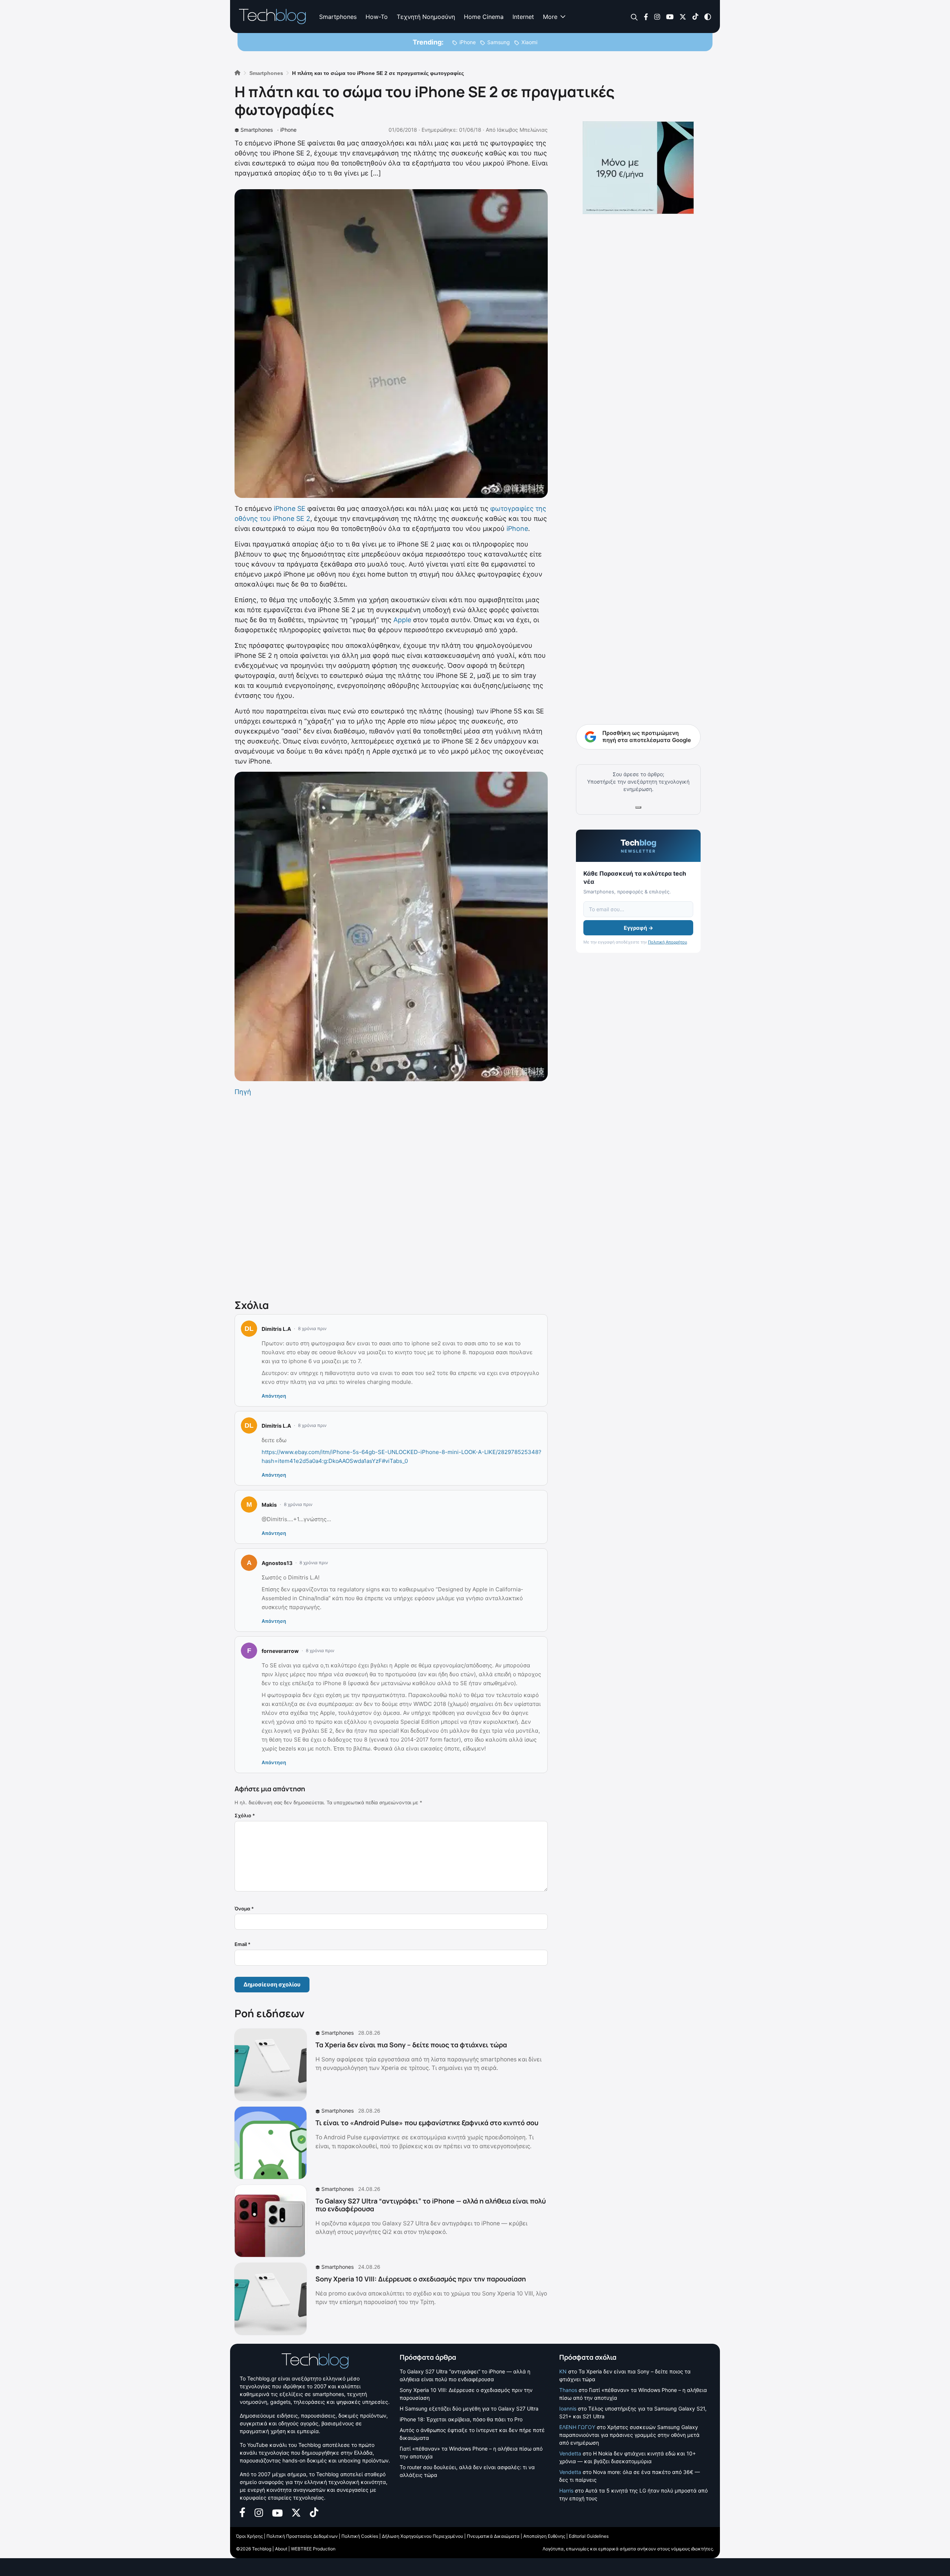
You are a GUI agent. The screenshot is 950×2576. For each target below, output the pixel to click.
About (281, 2549)
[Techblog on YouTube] (670, 16)
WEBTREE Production (313, 2549)
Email (243, 1944)
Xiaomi (529, 42)
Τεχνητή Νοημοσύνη (426, 17)
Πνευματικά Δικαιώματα (493, 2536)
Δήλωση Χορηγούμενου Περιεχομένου (422, 2536)
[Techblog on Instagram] (657, 16)
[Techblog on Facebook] (646, 16)
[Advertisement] (391, 1196)
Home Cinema (484, 17)
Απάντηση (274, 1396)
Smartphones (338, 17)
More (550, 17)
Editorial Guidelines (589, 2536)
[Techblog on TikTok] (695, 16)
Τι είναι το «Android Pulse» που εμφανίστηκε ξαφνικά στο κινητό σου (427, 2123)
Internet (523, 17)
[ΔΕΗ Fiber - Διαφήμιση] (638, 168)
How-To (377, 17)
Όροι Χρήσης (249, 2536)
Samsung (499, 42)
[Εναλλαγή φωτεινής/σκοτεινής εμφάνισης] (708, 16)
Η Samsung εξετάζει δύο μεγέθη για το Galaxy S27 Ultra (469, 2408)
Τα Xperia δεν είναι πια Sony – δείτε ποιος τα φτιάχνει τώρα (411, 2045)
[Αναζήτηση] (634, 17)
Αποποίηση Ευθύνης (544, 2536)
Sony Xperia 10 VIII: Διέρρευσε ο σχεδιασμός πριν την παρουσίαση (421, 2279)
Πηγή (243, 1092)
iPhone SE (290, 508)
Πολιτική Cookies (360, 2536)
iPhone (468, 42)
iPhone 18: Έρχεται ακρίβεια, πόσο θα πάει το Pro (461, 2419)
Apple (402, 620)
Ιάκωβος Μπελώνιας (522, 130)
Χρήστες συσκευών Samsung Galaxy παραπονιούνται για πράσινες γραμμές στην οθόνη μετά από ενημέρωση (629, 2435)
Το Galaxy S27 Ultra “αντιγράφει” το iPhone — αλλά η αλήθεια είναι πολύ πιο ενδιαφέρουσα (431, 2205)
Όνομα (244, 1909)
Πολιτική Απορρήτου (667, 942)
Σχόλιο (245, 1815)
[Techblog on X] (683, 16)
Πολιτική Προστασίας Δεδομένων (302, 2536)
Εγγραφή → (638, 928)
